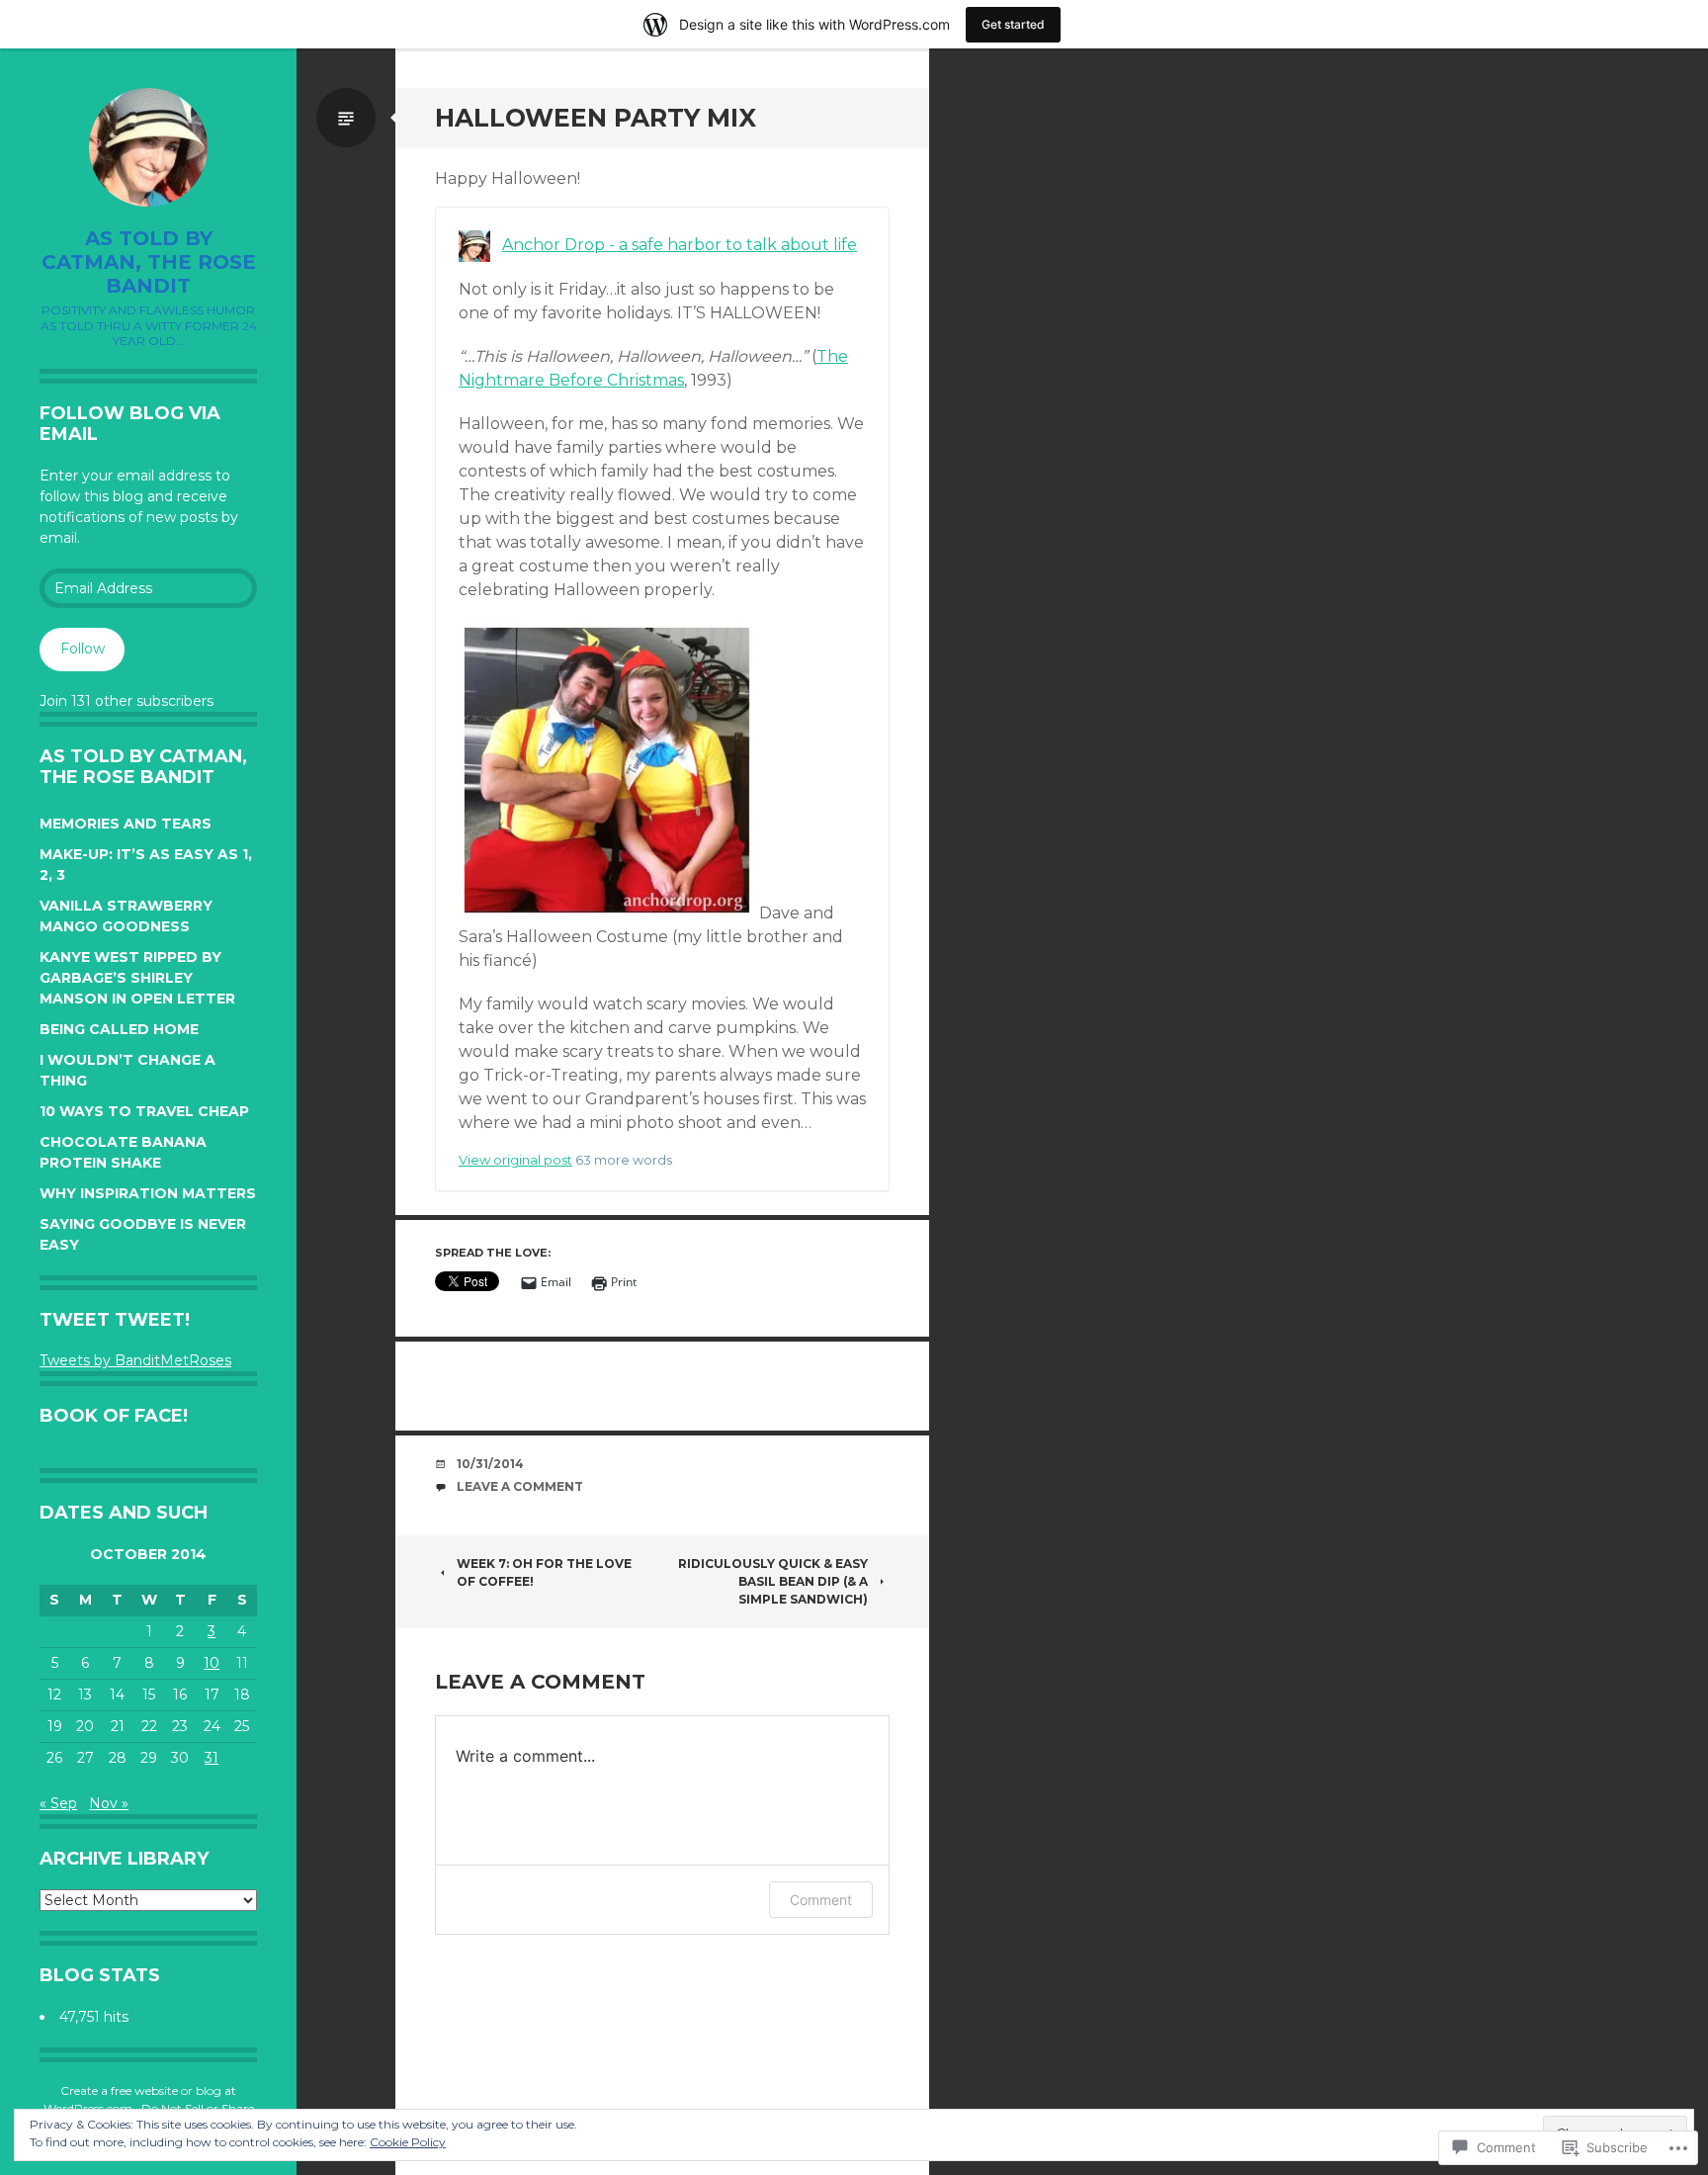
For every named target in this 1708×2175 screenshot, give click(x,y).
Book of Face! (114, 1416)
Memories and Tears (126, 824)
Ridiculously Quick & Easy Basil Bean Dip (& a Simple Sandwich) (773, 1581)
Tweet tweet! (115, 1320)
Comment (821, 1900)
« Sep (58, 1803)
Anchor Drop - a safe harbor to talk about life (680, 245)
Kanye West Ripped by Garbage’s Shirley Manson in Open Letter (137, 978)
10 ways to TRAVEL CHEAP (144, 1111)
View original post (515, 1160)
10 (212, 1663)
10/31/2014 (490, 1464)
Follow (83, 649)
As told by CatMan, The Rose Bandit (149, 262)
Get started (1013, 24)
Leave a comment (520, 1486)
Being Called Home (119, 1029)
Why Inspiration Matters (148, 1193)
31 (212, 1758)
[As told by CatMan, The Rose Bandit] (148, 147)
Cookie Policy (408, 2142)
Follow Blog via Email (130, 424)
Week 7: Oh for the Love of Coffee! (544, 1572)
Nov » (109, 1803)
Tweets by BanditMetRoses (135, 1360)
